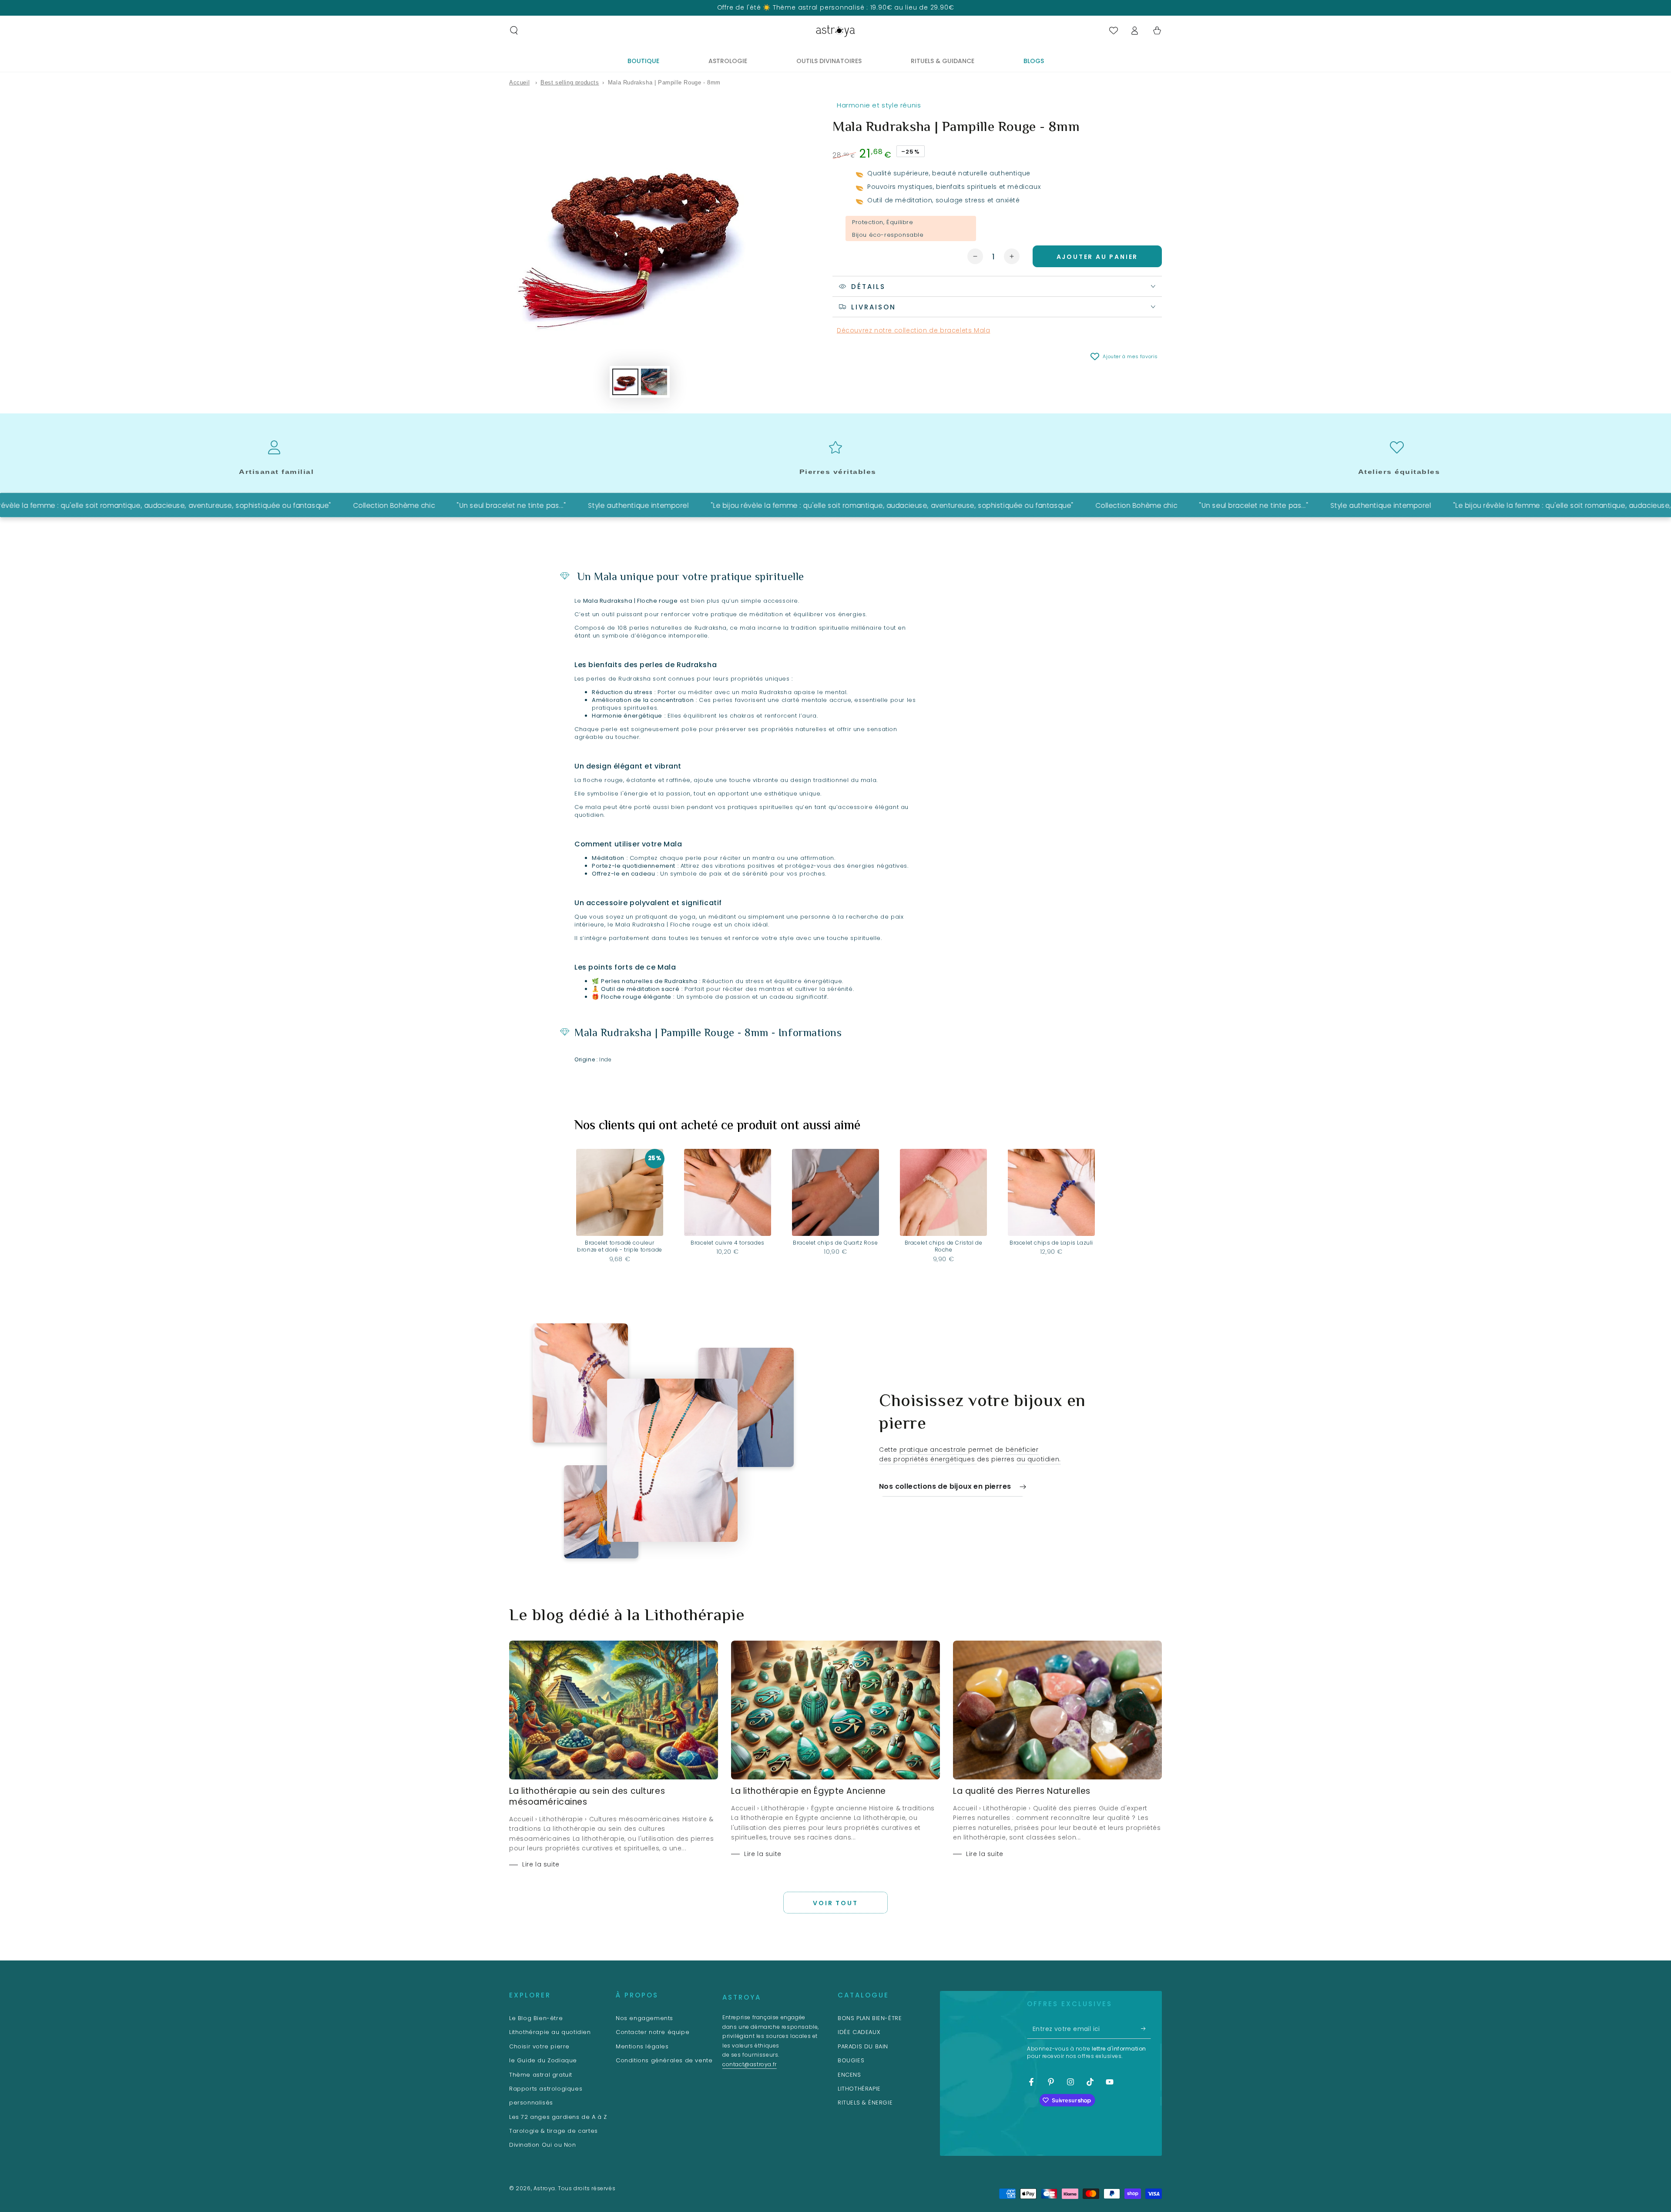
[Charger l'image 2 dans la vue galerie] (654, 382)
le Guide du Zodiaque (543, 2060)
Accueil (519, 82)
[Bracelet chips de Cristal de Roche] (943, 1192)
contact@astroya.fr (750, 2064)
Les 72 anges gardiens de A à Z (558, 2117)
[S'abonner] (1146, 2029)
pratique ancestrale (934, 1450)
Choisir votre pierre (539, 2046)
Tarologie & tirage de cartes (554, 2131)
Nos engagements (644, 2018)
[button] (514, 30)
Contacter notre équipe (653, 2032)
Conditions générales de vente (664, 2060)
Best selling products (570, 82)
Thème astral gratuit (541, 2075)
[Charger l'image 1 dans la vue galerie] (625, 382)
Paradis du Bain (863, 2046)
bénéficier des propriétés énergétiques (959, 1454)
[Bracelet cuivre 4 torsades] (728, 1192)
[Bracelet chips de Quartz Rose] (835, 1192)
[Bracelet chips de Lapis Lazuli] (1051, 1192)
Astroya (544, 2188)
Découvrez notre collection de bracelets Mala (913, 330)
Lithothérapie (859, 2089)
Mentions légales (642, 2046)
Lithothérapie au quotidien (550, 2032)
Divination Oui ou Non (543, 2145)
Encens (849, 2075)
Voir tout (835, 1903)
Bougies (851, 2060)
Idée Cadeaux (859, 2032)
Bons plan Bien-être (870, 2018)
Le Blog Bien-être (536, 2018)
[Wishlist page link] (1114, 30)
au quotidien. (1039, 1459)
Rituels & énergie (865, 2103)
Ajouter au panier (1097, 257)
